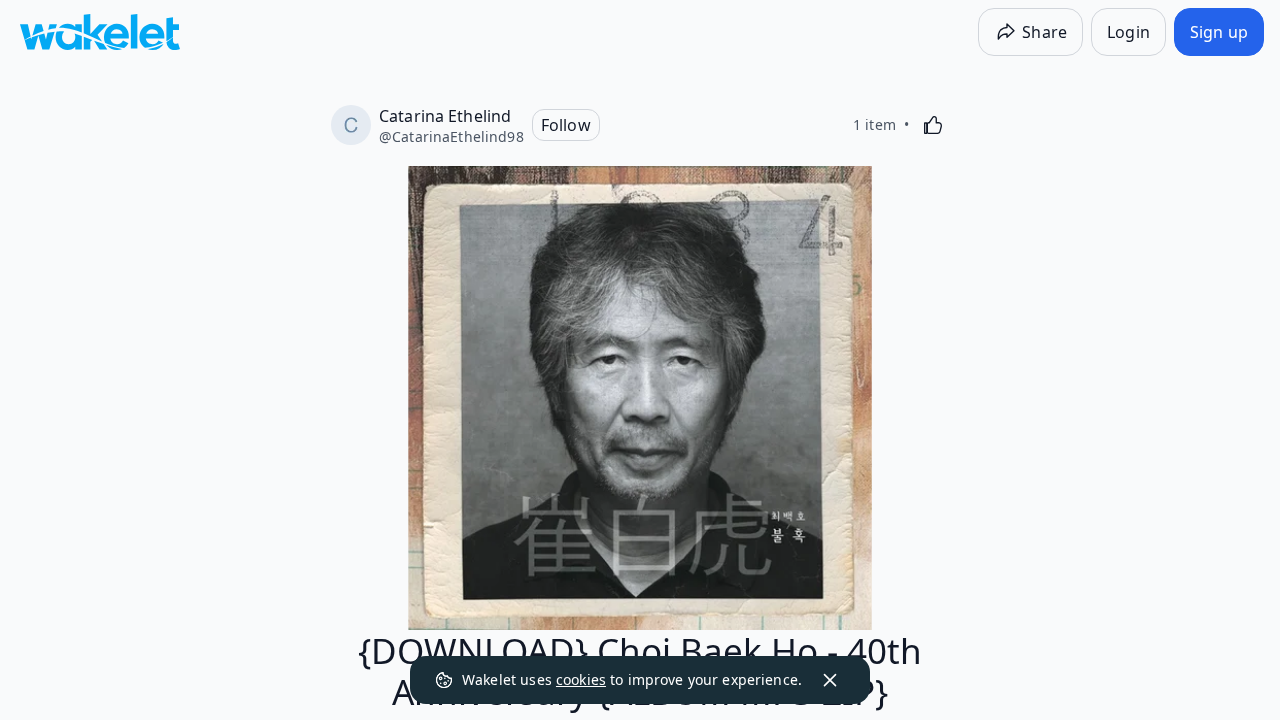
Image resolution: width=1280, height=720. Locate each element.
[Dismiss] (830, 680)
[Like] (933, 125)
